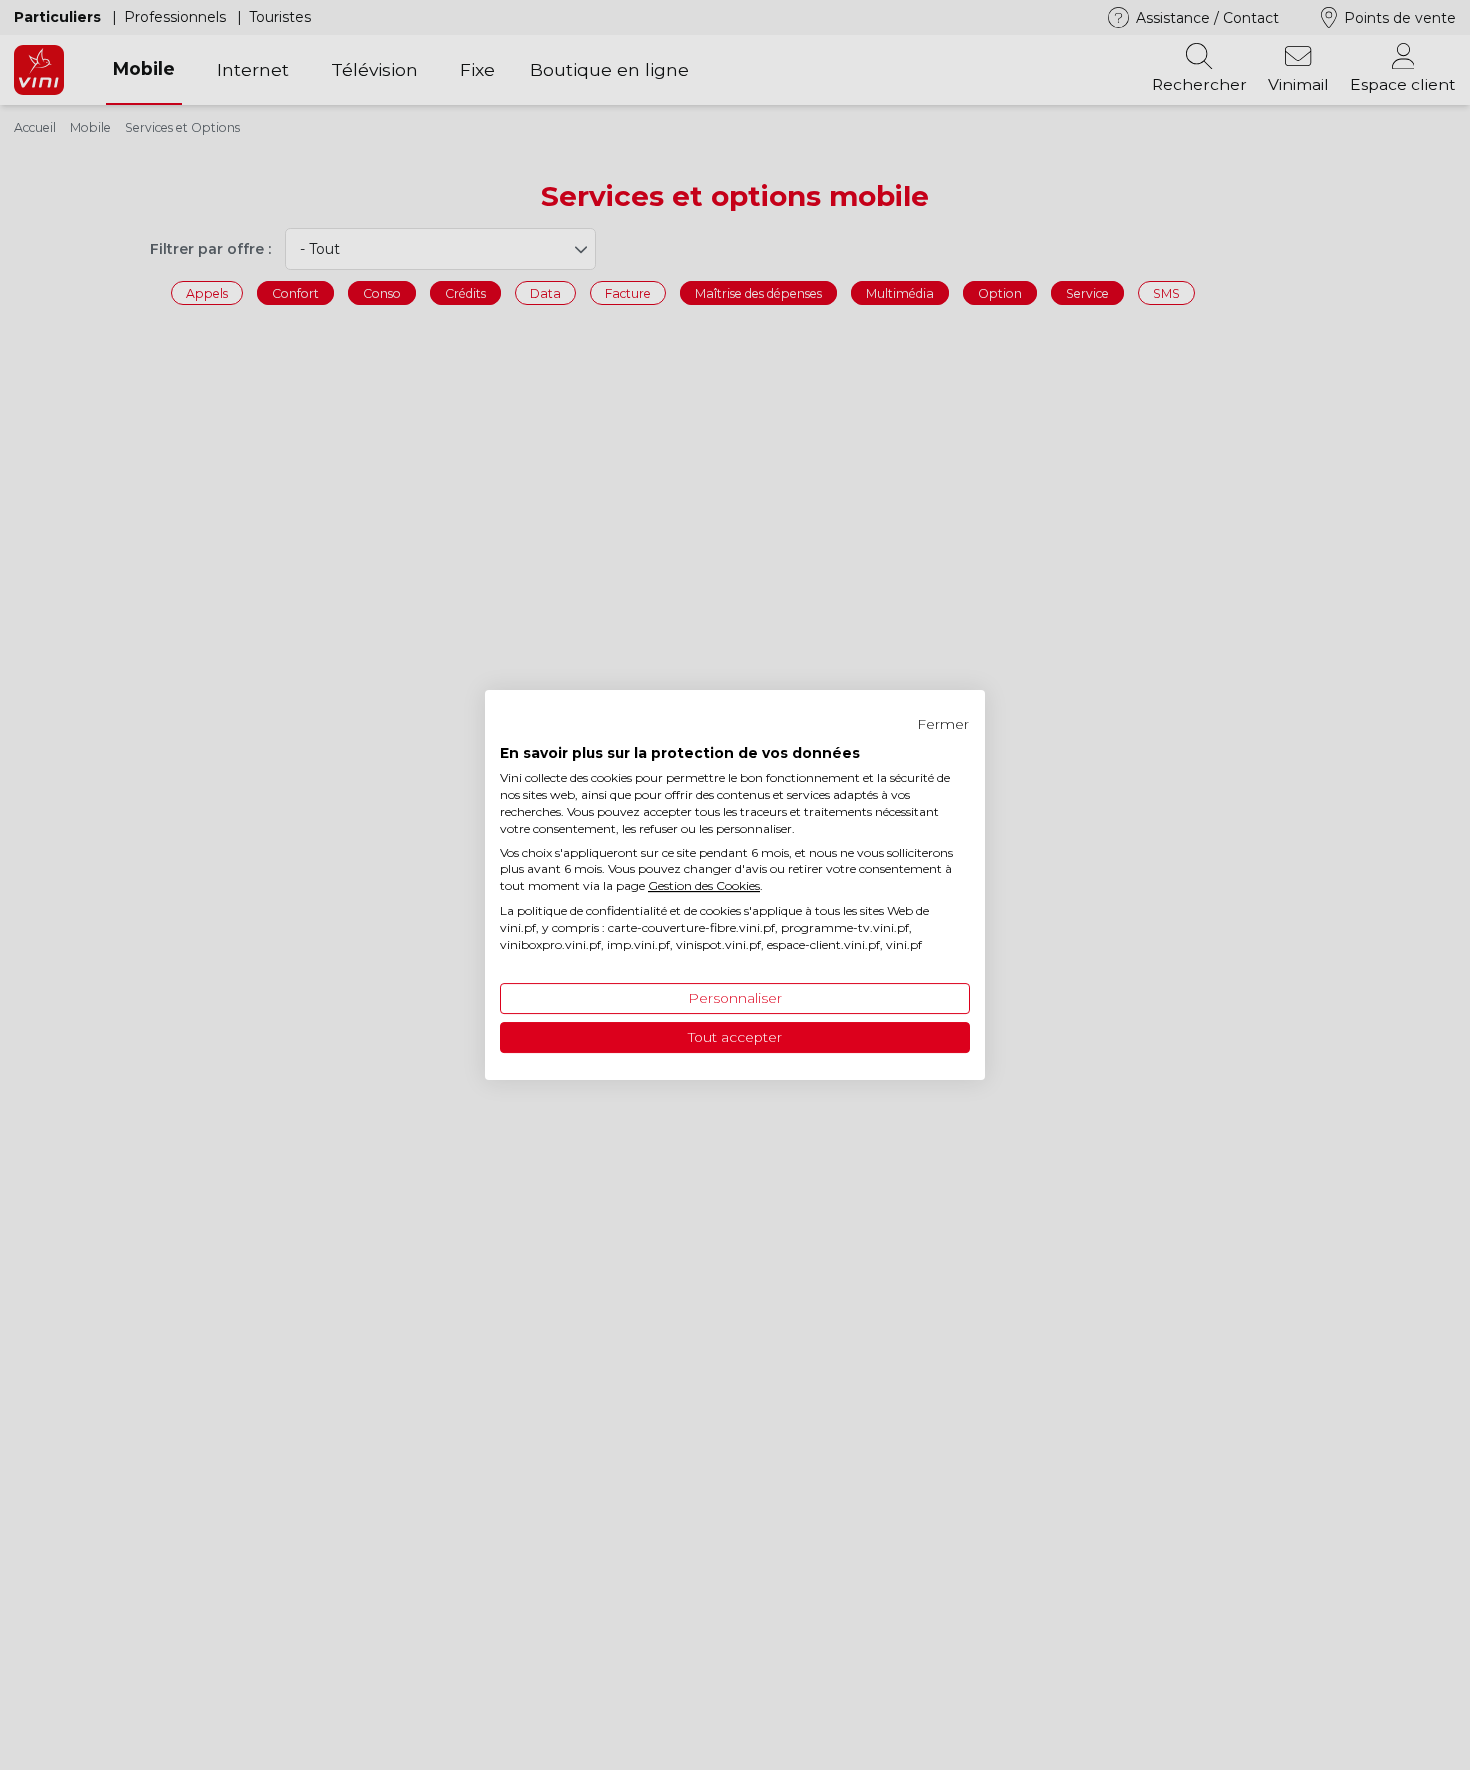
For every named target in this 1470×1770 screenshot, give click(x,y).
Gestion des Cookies (704, 885)
